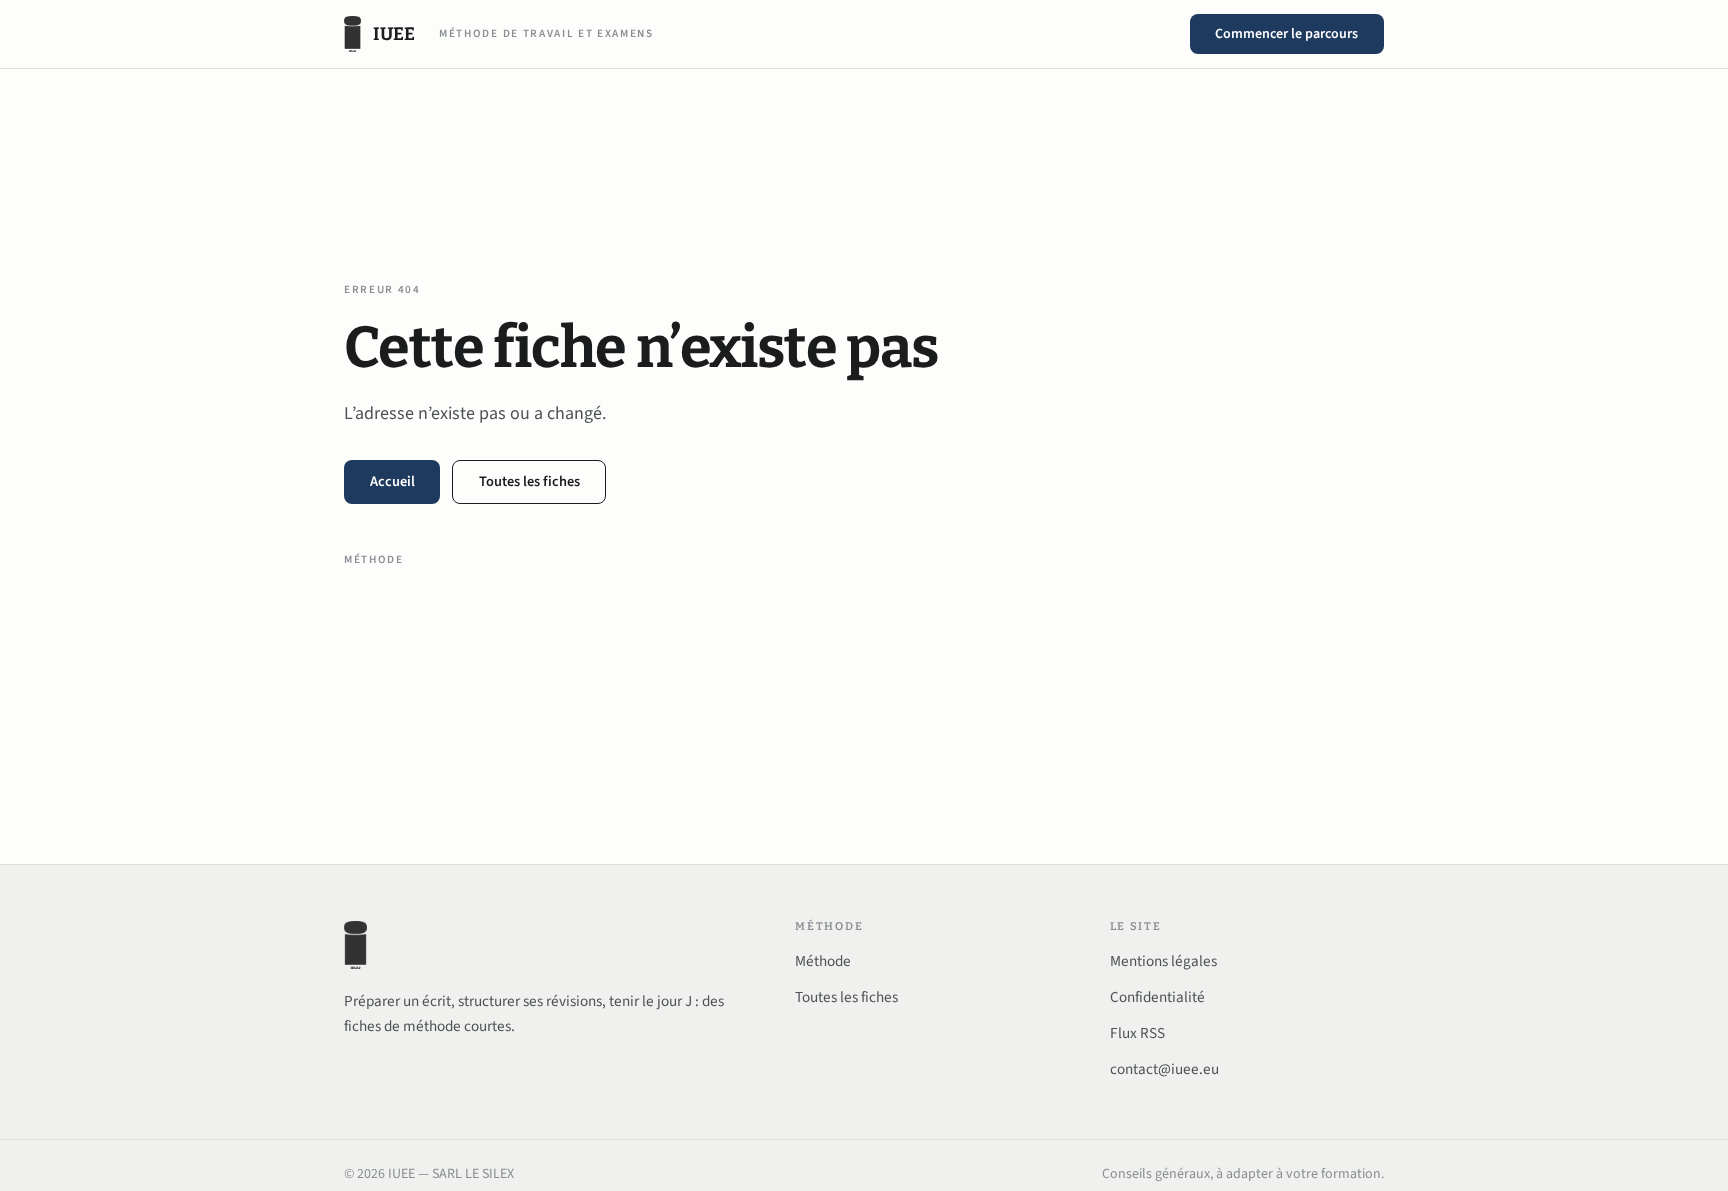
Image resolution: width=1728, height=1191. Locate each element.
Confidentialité (1157, 997)
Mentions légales (1163, 961)
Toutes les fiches (529, 481)
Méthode (374, 559)
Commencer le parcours (1286, 34)
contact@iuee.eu (1164, 1069)
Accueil (392, 481)
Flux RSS (1137, 1033)
